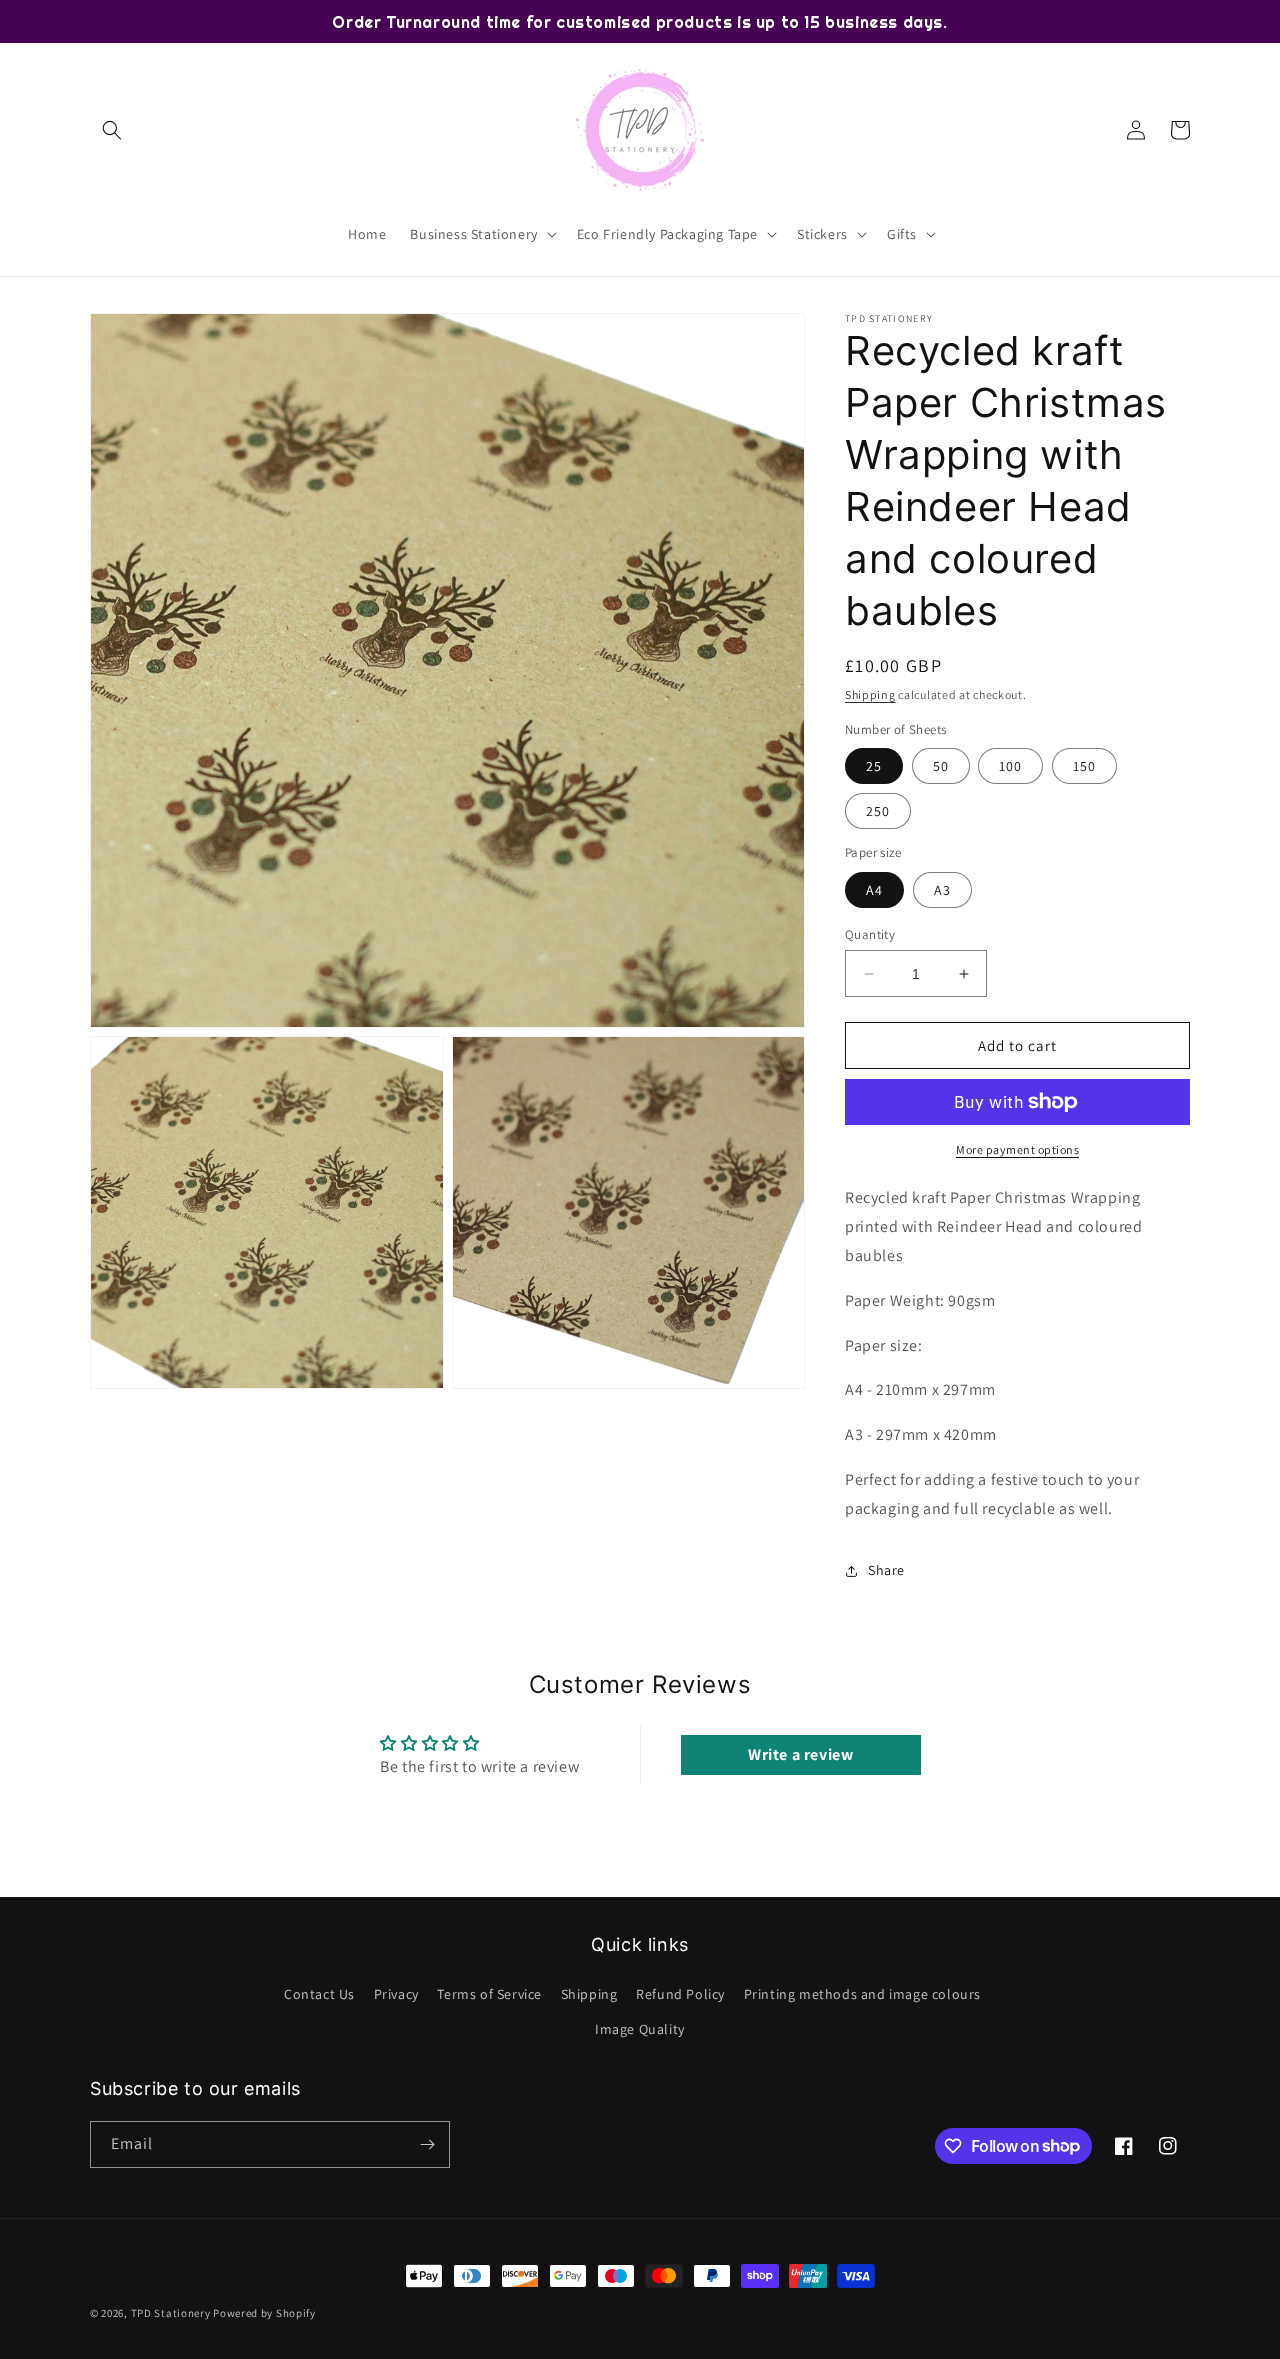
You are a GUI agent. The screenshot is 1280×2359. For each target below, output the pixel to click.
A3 (942, 890)
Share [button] (886, 1570)
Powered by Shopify (264, 2313)
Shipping (870, 694)
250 (878, 811)
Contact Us (319, 1994)
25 (874, 766)
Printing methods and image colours (862, 1994)
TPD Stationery (171, 2313)
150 (1084, 766)
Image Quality (640, 2029)
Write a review (800, 1754)
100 (1010, 766)
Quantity (870, 934)
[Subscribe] (427, 2144)
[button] (112, 130)
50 (941, 766)
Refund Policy (680, 1994)
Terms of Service (489, 1994)
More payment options (1017, 1149)
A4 (874, 890)
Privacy (396, 1994)
